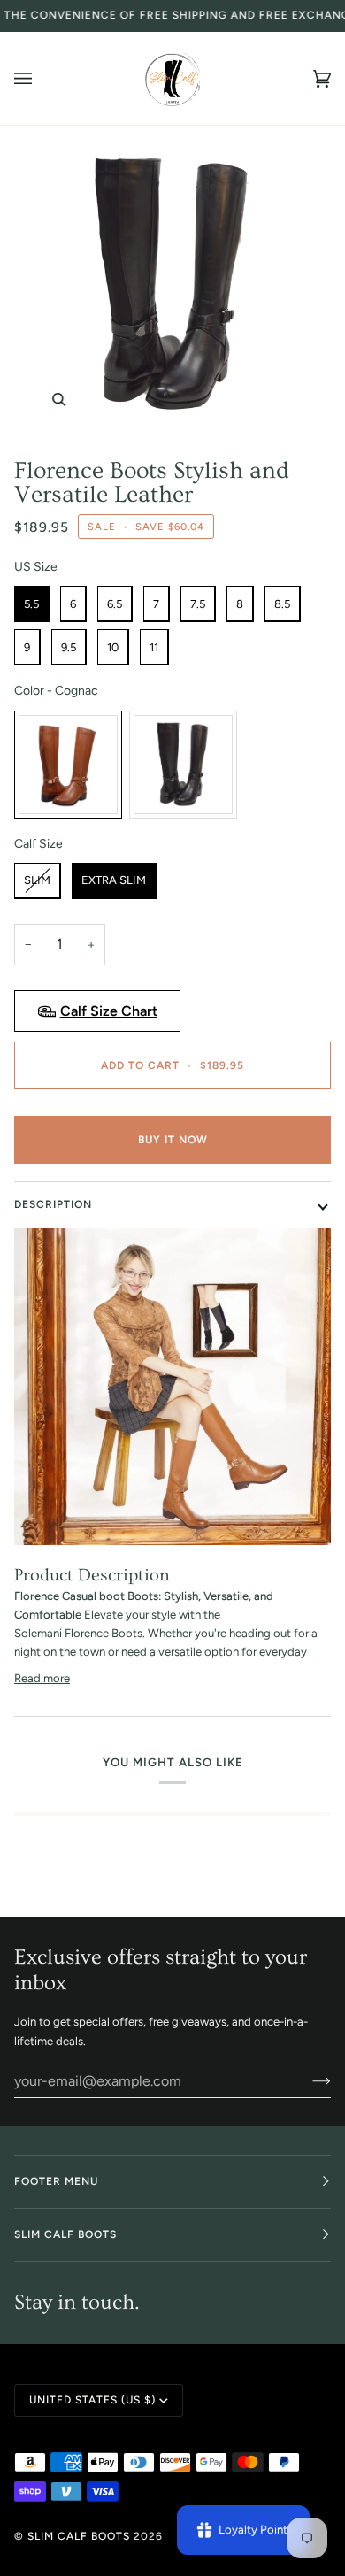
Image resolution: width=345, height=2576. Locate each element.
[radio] (32, 604)
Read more (42, 1678)
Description (53, 1204)
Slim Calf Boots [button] (65, 2234)
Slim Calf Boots (79, 2536)
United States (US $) (92, 2400)
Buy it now (173, 1140)
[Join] (307, 2080)
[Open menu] (41, 78)
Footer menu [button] (56, 2181)
